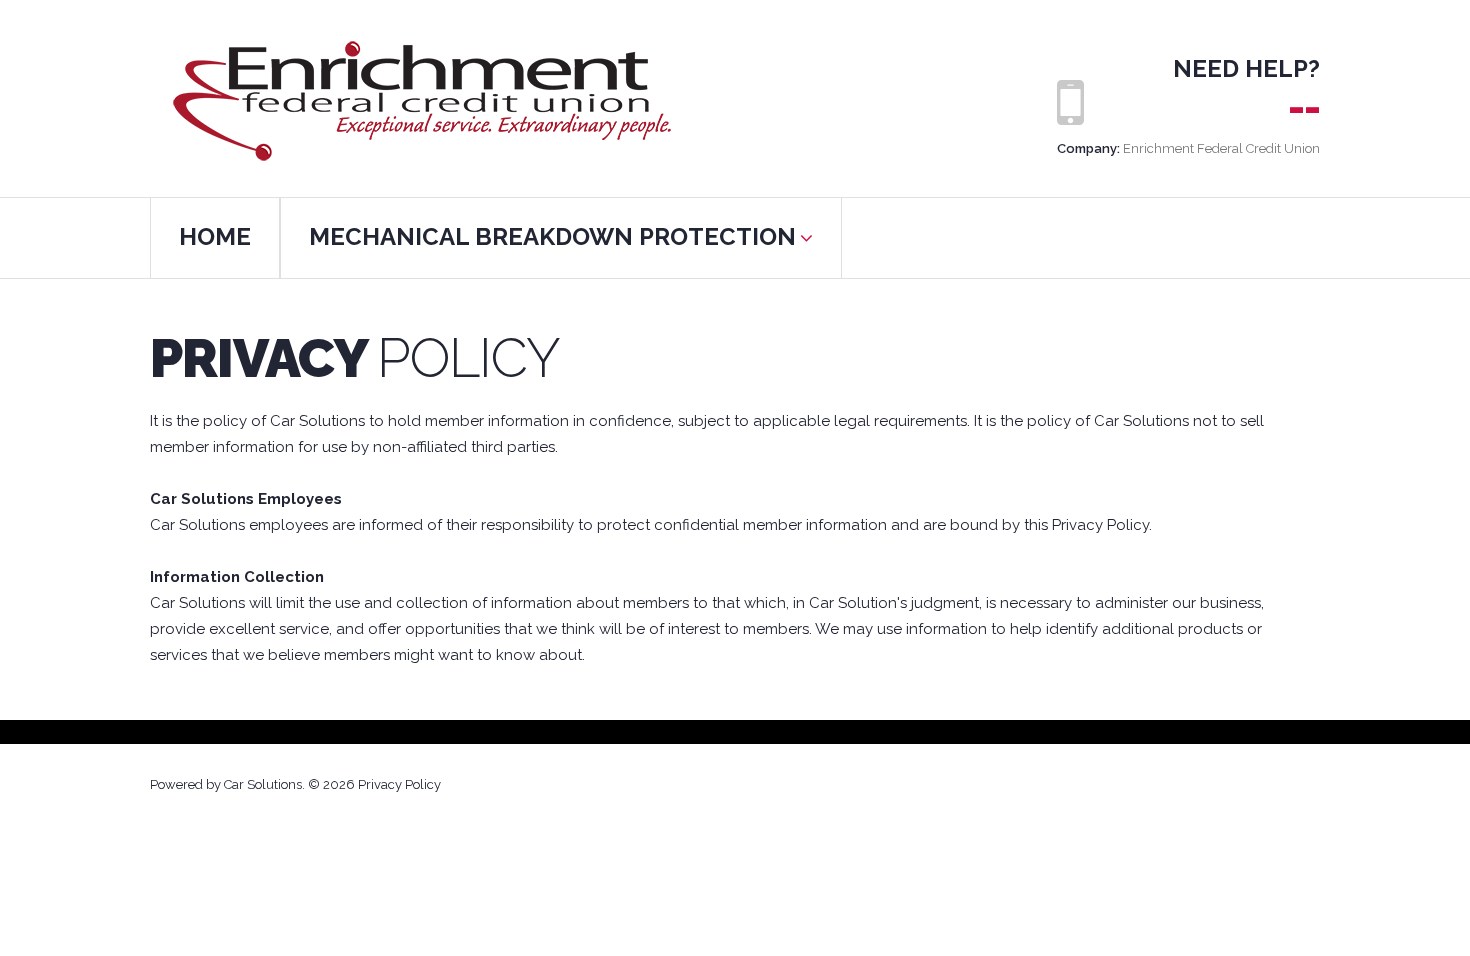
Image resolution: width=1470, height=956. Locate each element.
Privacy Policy (399, 784)
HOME (215, 236)
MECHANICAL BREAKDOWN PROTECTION (552, 236)
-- (1304, 107)
